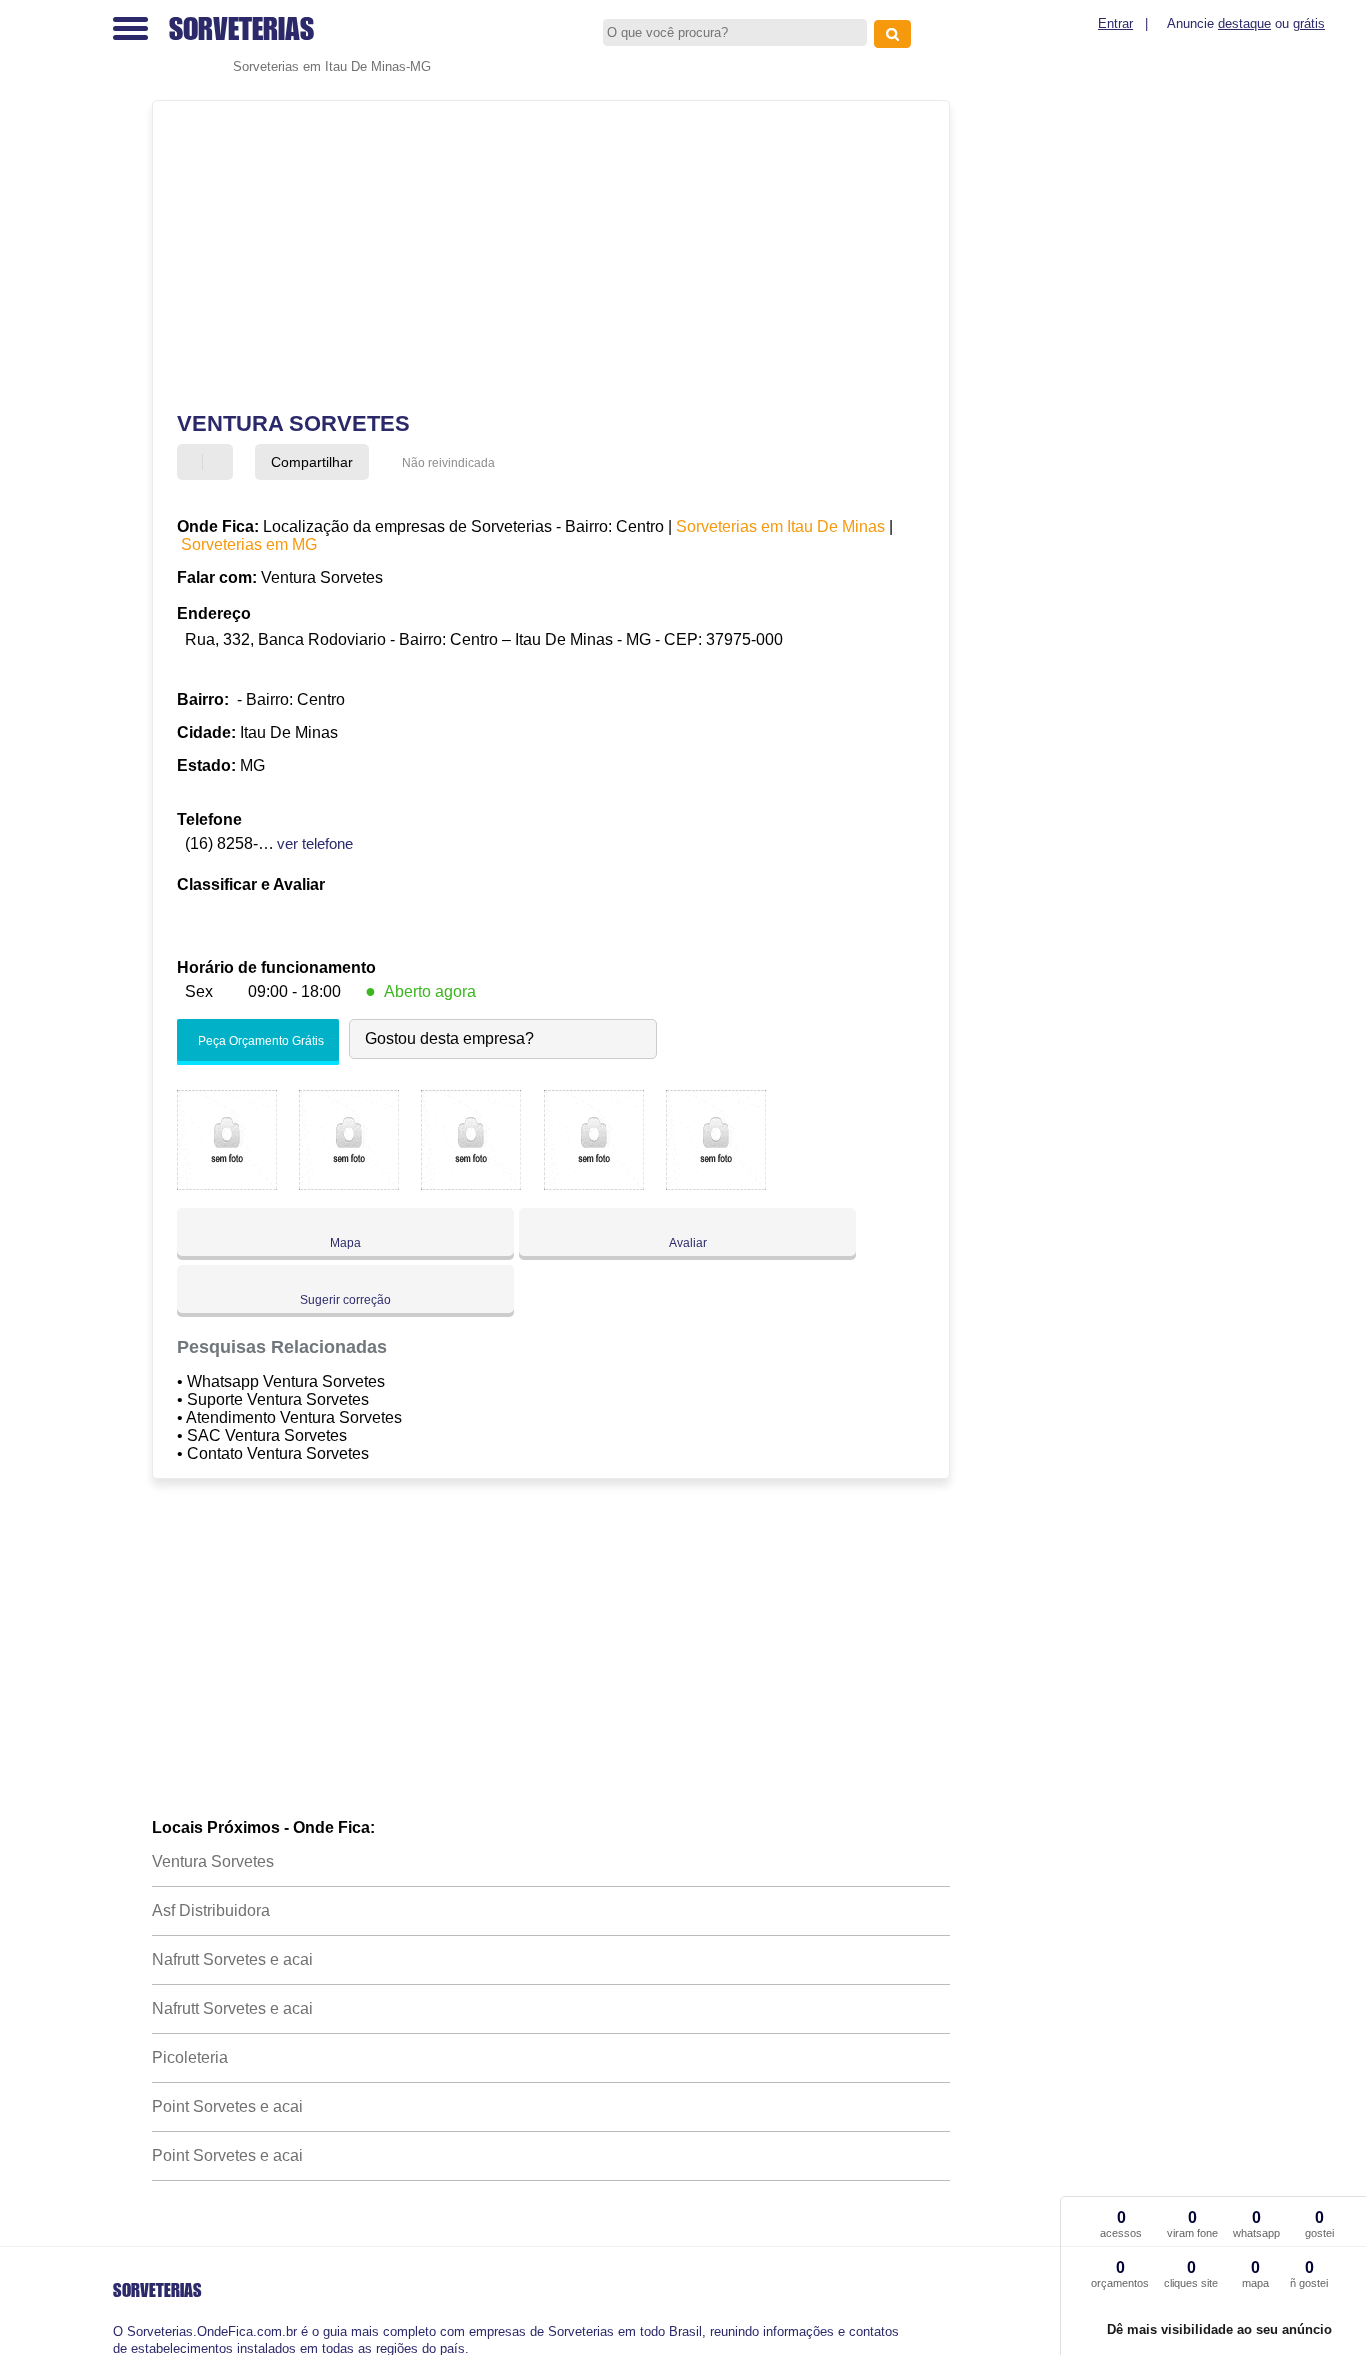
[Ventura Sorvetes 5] (716, 1184)
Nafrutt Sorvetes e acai (232, 1959)
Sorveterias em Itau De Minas (780, 526)
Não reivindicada (448, 463)
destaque (1244, 23)
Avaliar (688, 1243)
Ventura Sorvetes (213, 1861)
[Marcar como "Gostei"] (195, 462)
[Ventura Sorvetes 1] (227, 1184)
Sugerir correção (345, 1300)
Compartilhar (312, 462)
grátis (1309, 23)
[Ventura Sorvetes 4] (594, 1184)
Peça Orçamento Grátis (259, 1041)
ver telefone (315, 843)
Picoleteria (190, 2057)
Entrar (1115, 23)
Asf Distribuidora (211, 1910)
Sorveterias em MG (249, 544)
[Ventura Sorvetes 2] (349, 1184)
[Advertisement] (537, 256)
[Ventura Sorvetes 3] (471, 1184)
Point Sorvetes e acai (227, 2106)
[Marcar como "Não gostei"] (220, 462)
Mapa (345, 1243)
